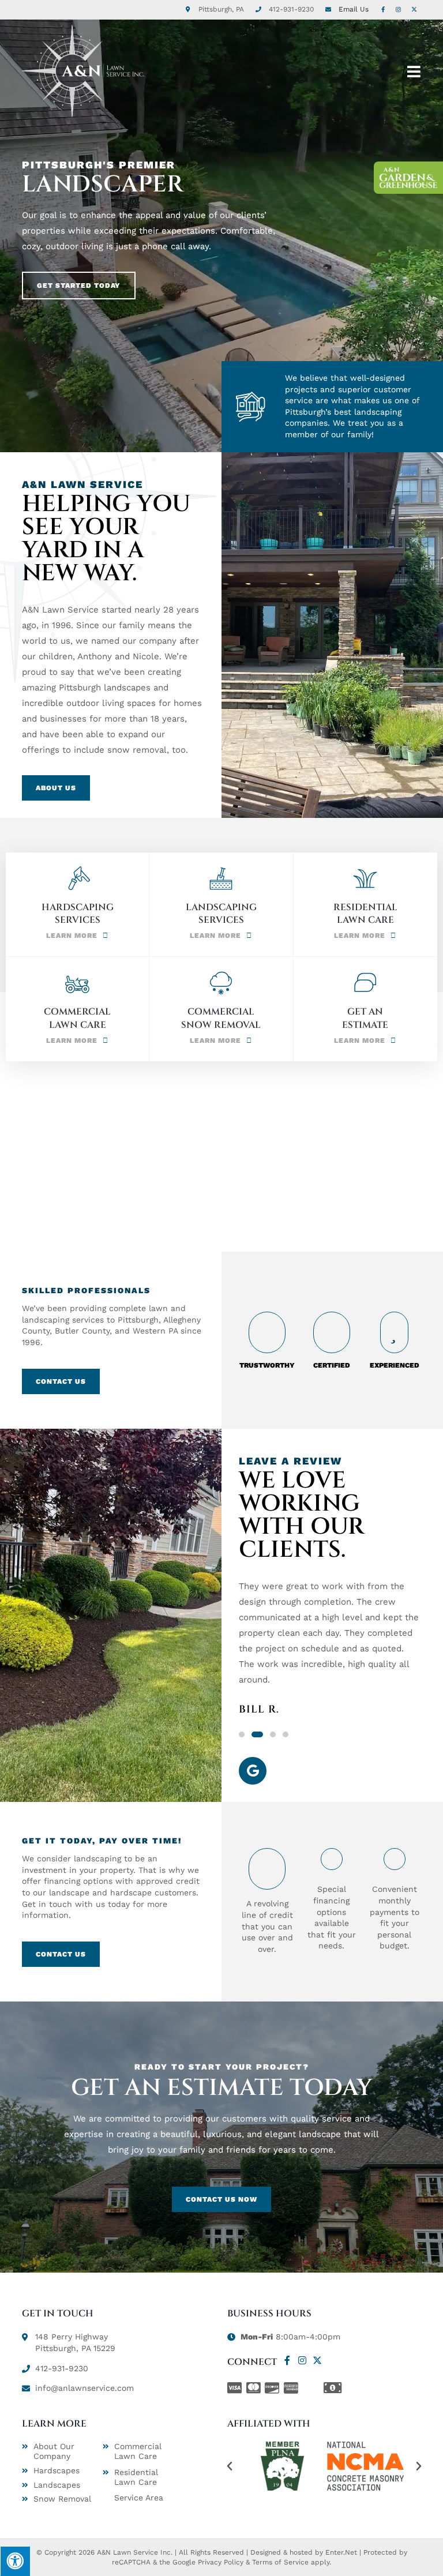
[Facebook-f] (287, 2360)
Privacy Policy (221, 2562)
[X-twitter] (317, 2360)
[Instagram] (302, 2360)
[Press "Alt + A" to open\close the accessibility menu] (15, 2561)
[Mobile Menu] (414, 71)
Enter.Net (341, 2552)
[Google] (253, 1771)
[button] (242, 1734)
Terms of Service (280, 2562)
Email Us (354, 9)
